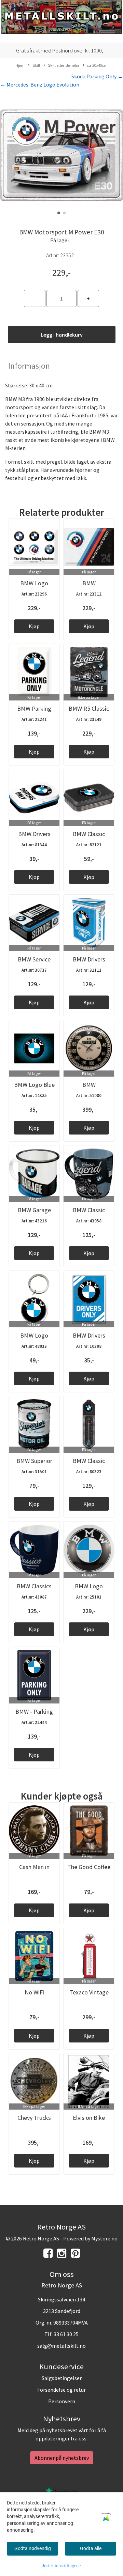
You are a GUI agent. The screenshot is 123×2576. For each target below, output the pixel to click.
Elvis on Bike (89, 2118)
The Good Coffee (89, 1867)
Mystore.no (104, 2238)
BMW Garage (34, 1210)
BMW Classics (34, 1586)
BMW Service (34, 959)
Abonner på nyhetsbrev (62, 2458)
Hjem (20, 65)
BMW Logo (34, 1335)
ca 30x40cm (97, 65)
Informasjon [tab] (29, 366)
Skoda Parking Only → (97, 76)
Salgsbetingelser (62, 2378)
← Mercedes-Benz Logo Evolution (40, 84)
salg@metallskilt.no (61, 2346)
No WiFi (34, 1992)
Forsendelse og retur (61, 2390)
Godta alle (91, 2548)
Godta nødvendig (33, 2548)
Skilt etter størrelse (64, 65)
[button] (59, 213)
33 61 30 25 (66, 2334)
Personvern (62, 2401)
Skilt (36, 65)
